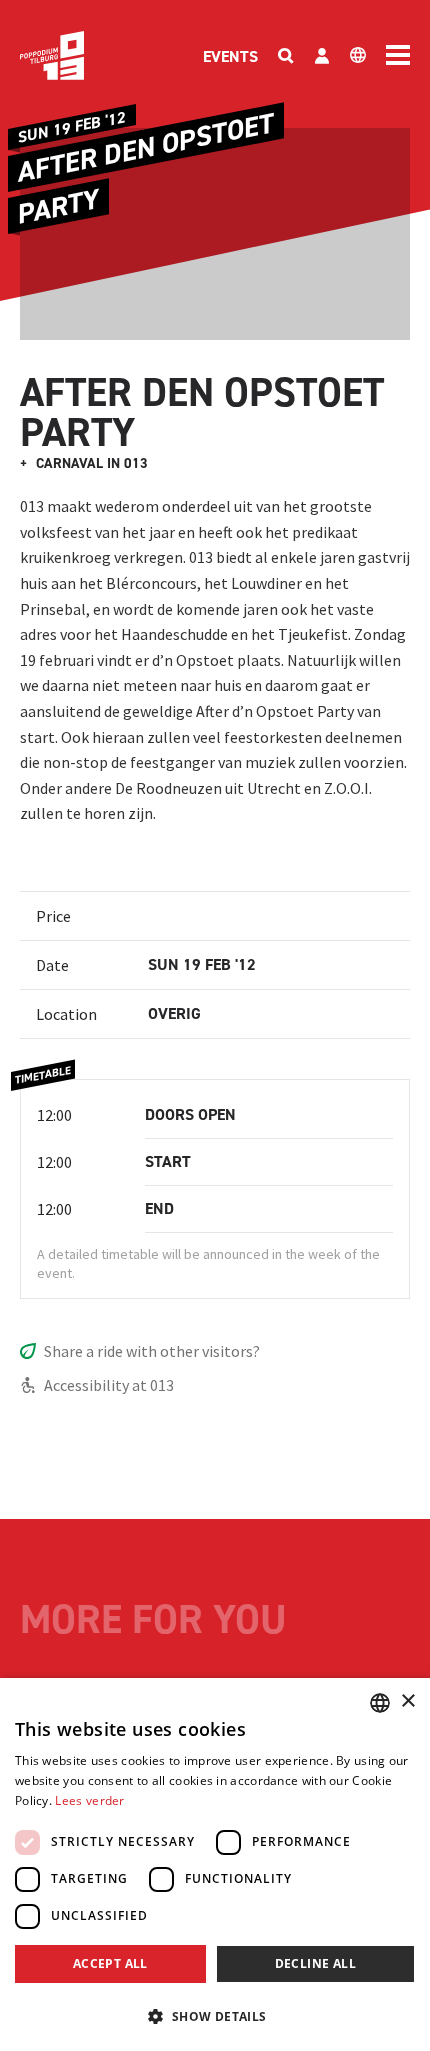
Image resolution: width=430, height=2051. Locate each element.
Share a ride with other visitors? (152, 1351)
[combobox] (380, 1703)
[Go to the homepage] (52, 55)
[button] (215, 2016)
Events (230, 56)
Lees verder (89, 1800)
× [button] (407, 1701)
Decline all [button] (315, 1963)
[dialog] (215, 1864)
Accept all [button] (110, 1963)
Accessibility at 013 (109, 1385)
